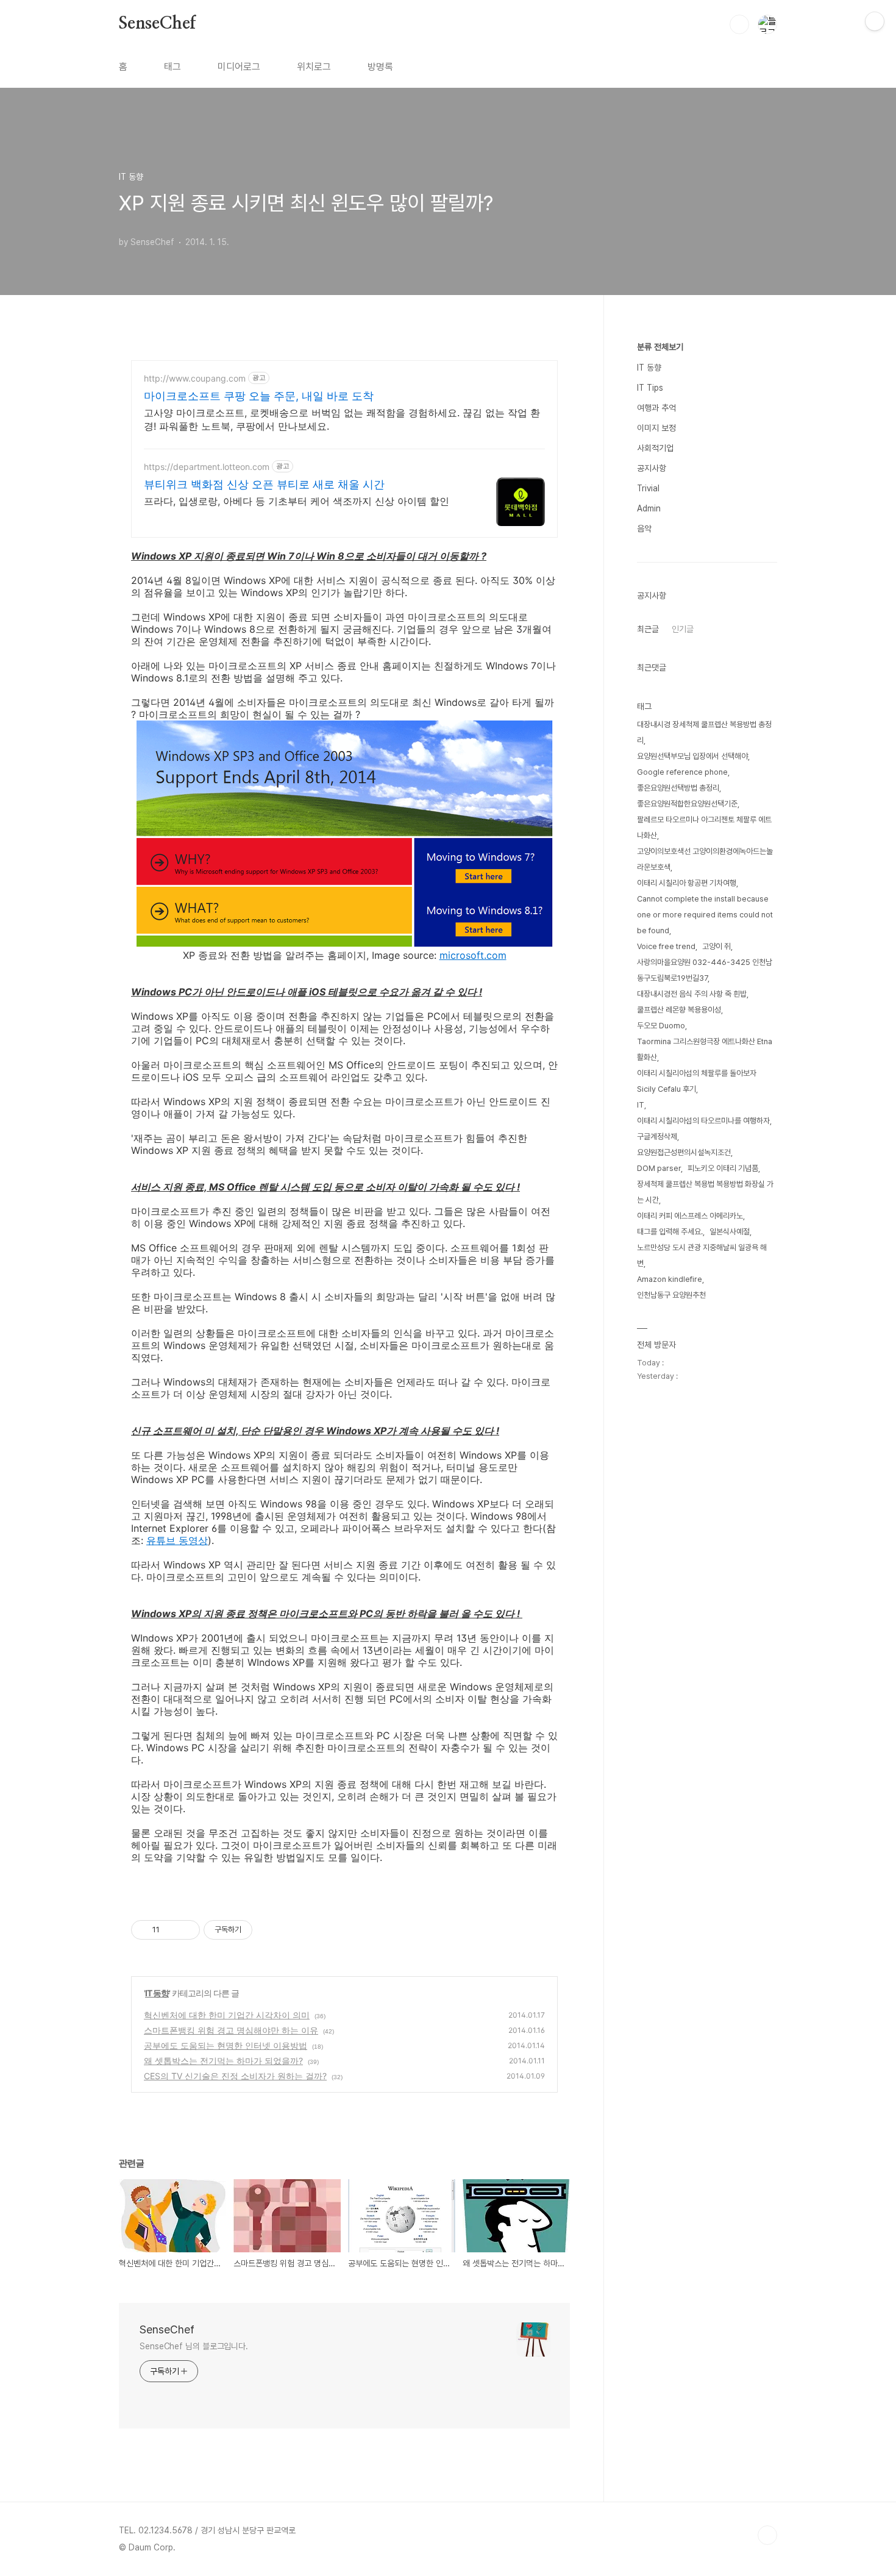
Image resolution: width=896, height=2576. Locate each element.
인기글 (683, 629)
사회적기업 (655, 448)
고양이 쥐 (716, 946)
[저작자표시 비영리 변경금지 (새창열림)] (269, 1930)
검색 (739, 24)
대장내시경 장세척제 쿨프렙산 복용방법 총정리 (704, 732)
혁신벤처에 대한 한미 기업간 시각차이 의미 (227, 2015)
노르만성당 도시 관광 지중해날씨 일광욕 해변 (702, 1255)
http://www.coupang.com (195, 378)
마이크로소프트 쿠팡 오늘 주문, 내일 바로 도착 (259, 396)
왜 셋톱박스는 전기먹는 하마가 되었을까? (223, 2061)
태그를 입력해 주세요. (670, 1232)
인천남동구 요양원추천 (671, 1295)
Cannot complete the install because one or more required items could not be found (705, 915)
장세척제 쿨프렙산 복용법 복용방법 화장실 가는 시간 (705, 1192)
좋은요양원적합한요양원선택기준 (687, 804)
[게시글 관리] (186, 1930)
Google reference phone (682, 772)
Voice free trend (666, 946)
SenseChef (157, 24)
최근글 (648, 629)
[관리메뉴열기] (875, 21)
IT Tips (650, 388)
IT (641, 1105)
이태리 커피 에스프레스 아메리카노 (690, 1216)
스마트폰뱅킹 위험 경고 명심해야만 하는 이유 (231, 2030)
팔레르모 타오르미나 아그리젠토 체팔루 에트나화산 (704, 827)
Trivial (648, 488)
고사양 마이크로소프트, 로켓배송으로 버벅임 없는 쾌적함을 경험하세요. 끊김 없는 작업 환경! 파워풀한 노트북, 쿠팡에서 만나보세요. (342, 419)
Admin (649, 508)
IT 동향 (157, 1993)
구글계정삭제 (657, 1137)
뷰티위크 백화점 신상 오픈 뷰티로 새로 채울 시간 (264, 484)
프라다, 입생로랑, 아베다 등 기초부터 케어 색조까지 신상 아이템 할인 (297, 501)
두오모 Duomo (661, 1026)
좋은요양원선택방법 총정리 (678, 788)
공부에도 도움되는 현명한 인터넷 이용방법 (226, 2045)
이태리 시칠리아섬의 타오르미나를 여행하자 (703, 1121)
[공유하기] (171, 1930)
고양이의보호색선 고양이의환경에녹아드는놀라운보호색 (705, 859)
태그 (172, 67)
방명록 (380, 67)
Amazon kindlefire (670, 1279)
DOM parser (659, 1168)
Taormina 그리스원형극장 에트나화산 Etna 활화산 (705, 1049)
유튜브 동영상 (177, 1540)
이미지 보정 (656, 428)
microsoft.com (473, 955)
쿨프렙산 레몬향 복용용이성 (679, 1010)
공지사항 (652, 468)
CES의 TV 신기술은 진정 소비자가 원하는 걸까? (235, 2076)
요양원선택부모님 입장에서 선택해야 (692, 756)
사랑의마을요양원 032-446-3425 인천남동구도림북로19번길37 (705, 970)
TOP (767, 2535)
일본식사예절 (730, 1232)
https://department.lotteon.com (207, 467)
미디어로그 (239, 67)
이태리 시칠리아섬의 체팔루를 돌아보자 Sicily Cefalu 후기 (697, 1081)
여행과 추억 (656, 408)
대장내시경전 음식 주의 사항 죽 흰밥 (692, 994)
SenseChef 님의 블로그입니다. (194, 2346)
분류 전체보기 (660, 347)
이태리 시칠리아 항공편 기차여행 (687, 883)
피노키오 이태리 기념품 (723, 1168)
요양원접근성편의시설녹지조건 (684, 1152)
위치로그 (314, 67)
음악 (644, 528)
